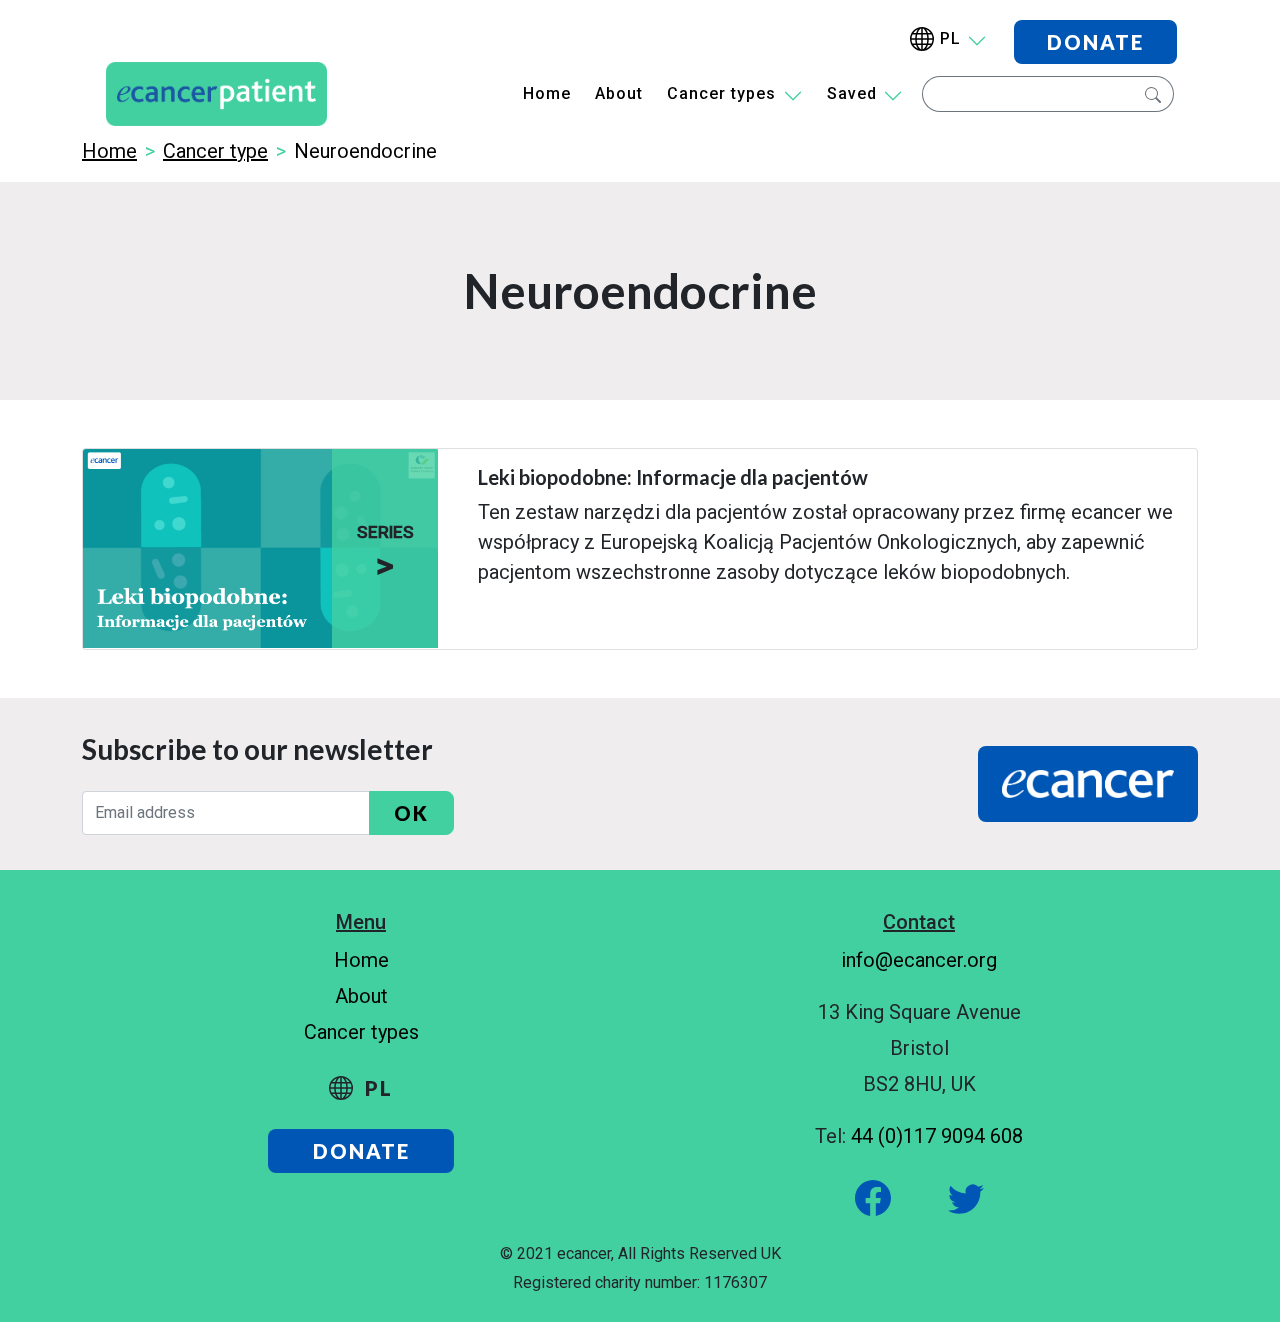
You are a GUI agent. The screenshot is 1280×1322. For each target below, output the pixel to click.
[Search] (1151, 94)
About (619, 93)
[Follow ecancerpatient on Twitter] (944, 1196)
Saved (852, 93)
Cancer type (215, 151)
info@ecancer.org (919, 960)
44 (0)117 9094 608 (937, 1136)
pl (950, 38)
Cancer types (721, 93)
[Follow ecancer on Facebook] (875, 1196)
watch (497, 623)
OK (411, 813)
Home (547, 93)
